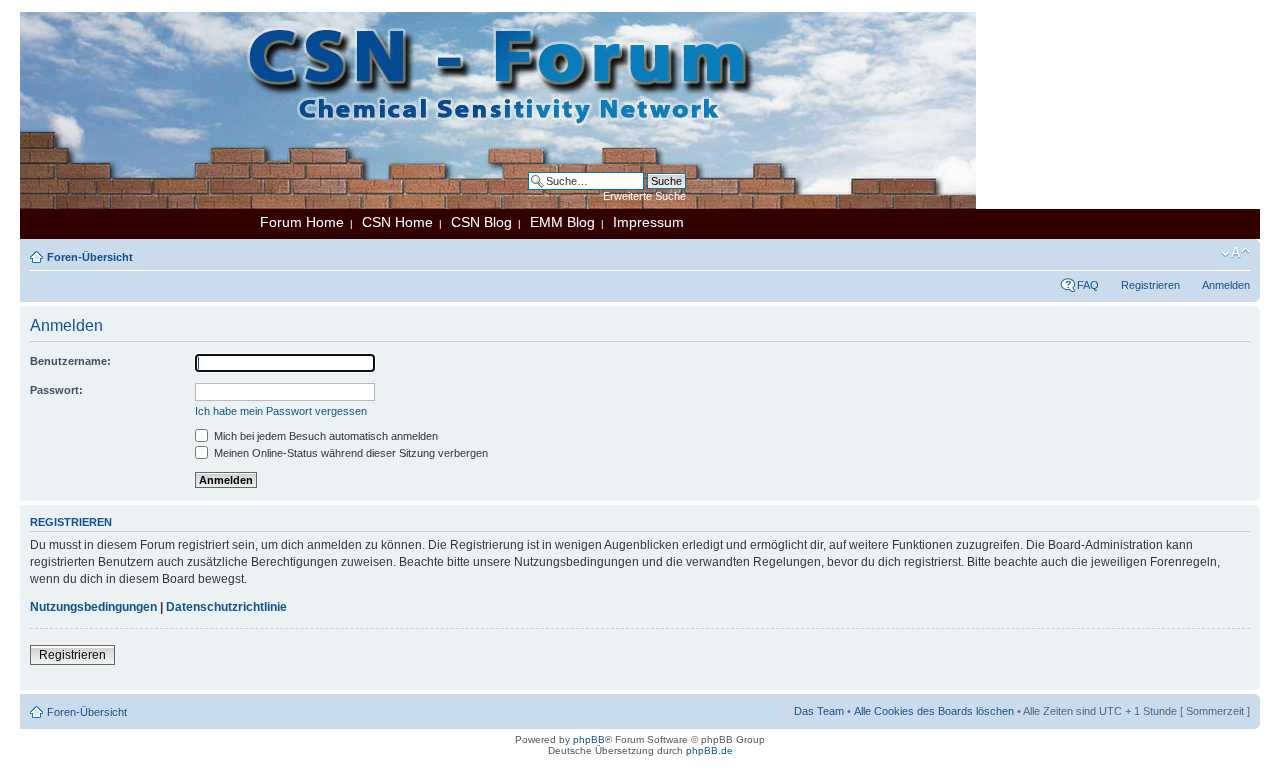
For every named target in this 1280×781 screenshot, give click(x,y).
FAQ (1088, 285)
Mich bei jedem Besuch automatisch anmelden (324, 436)
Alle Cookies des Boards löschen (934, 711)
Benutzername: (70, 361)
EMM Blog (562, 222)
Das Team (819, 711)
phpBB (589, 739)
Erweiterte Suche (644, 196)
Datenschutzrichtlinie (226, 607)
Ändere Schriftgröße (1235, 253)
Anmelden (1226, 285)
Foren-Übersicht (90, 257)
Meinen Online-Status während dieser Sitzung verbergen (349, 453)
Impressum (648, 222)
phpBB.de (709, 750)
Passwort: (56, 390)
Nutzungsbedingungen (93, 607)
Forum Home (302, 222)
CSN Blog (481, 222)
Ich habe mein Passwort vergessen (281, 411)
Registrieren (1150, 285)
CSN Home (397, 222)
